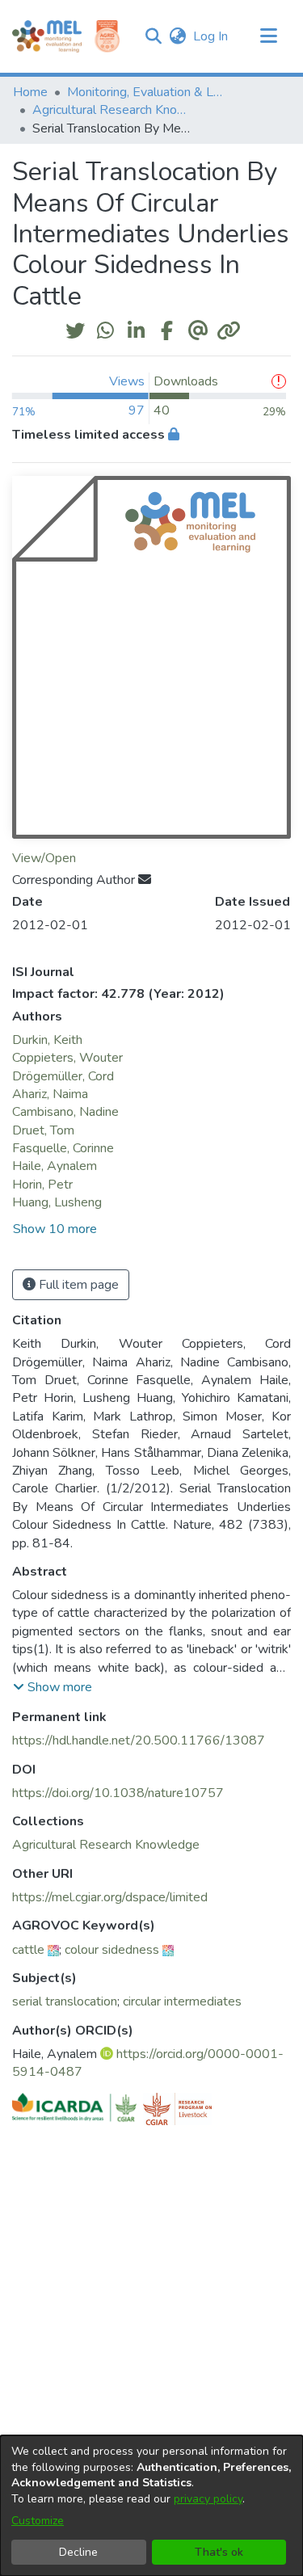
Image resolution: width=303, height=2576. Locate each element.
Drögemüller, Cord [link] (63, 1076)
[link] (106, 1845)
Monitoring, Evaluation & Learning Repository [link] (148, 92)
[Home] (47, 36)
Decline (78, 2552)
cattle (28, 1950)
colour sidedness (112, 1950)
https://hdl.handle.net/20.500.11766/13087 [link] (139, 1740)
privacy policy (208, 2499)
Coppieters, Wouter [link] (67, 1058)
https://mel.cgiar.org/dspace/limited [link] (110, 1897)
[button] (153, 36)
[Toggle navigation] (268, 36)
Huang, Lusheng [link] (57, 1202)
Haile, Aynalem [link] (55, 1166)
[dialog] (151, 2506)
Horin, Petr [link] (42, 1185)
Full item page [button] (77, 1285)
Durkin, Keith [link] (47, 1040)
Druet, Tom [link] (43, 1130)
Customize (38, 2521)
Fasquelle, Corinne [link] (63, 1148)
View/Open (44, 858)
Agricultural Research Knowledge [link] (113, 110)
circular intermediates (182, 2001)
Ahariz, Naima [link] (50, 1094)
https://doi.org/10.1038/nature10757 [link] (118, 1793)
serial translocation (65, 2001)
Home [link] (30, 92)
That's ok (219, 2552)
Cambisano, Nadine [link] (65, 1112)
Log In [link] (211, 36)
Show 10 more (55, 1229)
